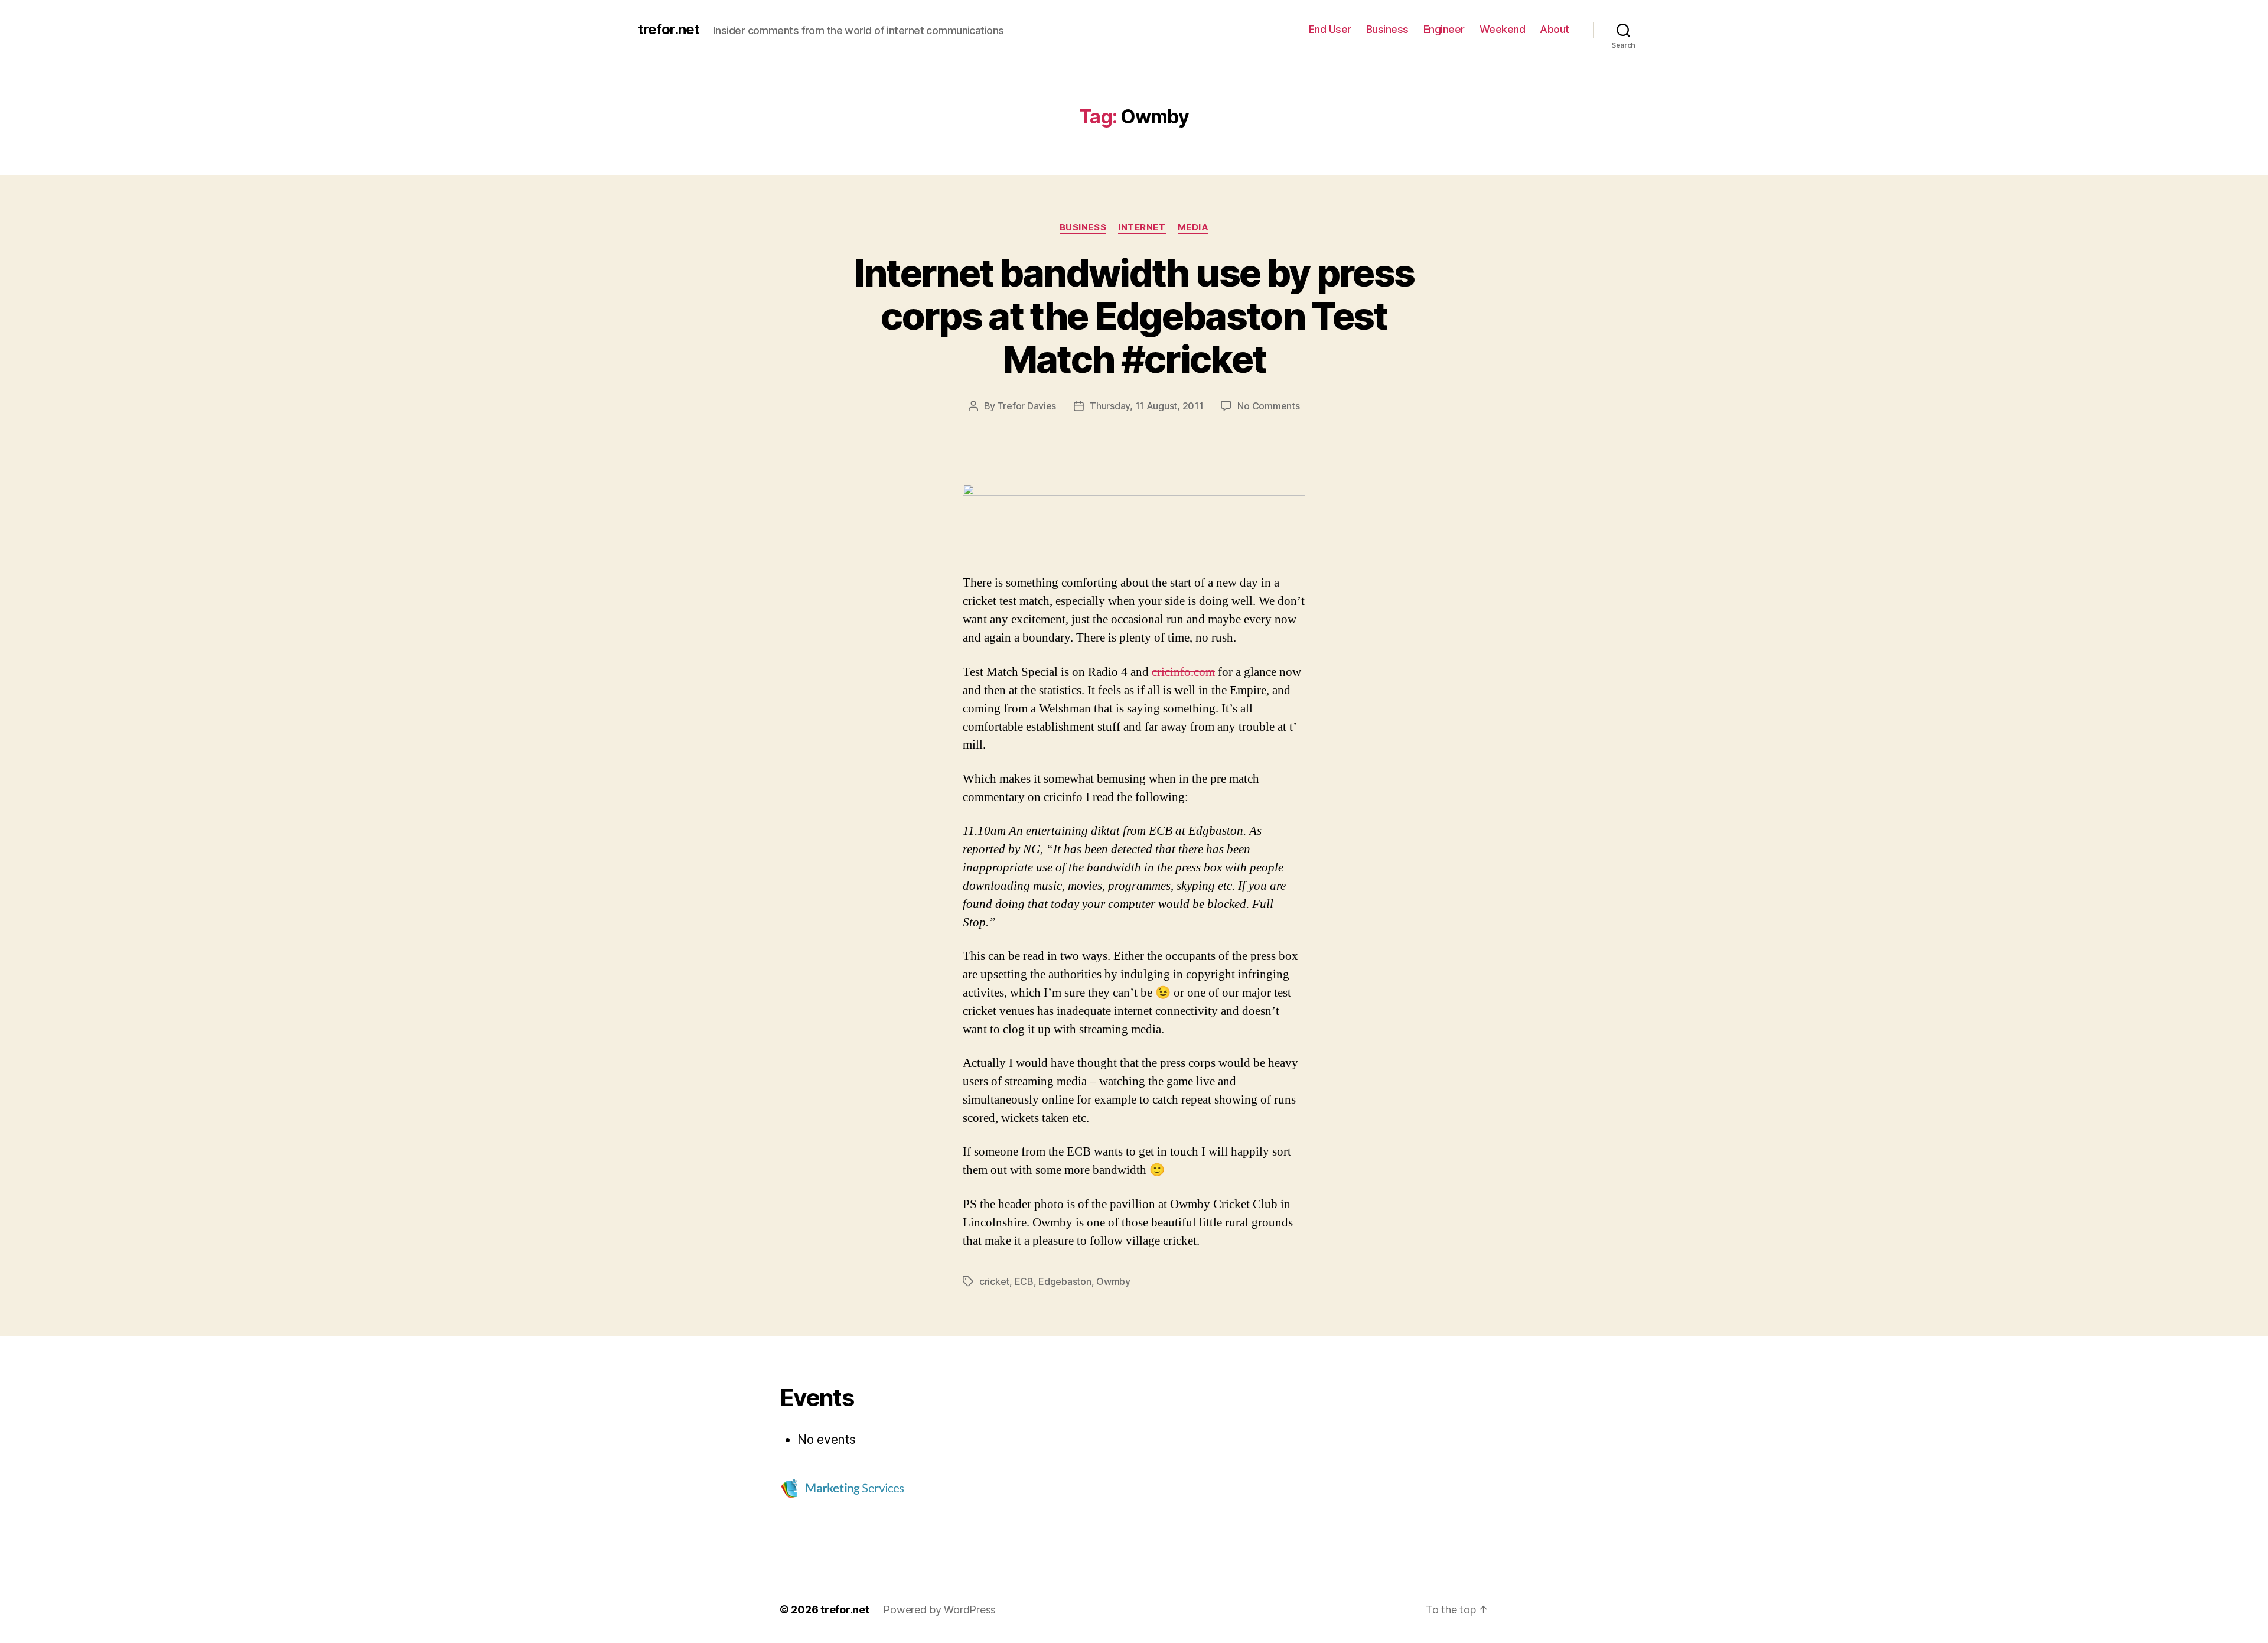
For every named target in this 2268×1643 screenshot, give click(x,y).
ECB (1024, 1281)
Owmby (1113, 1281)
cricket (994, 1281)
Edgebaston (1065, 1281)
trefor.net (669, 30)
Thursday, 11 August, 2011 (1146, 406)
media (1193, 227)
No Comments (1268, 406)
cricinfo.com (1183, 672)
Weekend (1503, 29)
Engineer (1444, 29)
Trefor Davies (1027, 406)
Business (1387, 29)
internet (1142, 227)
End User (1330, 29)
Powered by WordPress (939, 1610)
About (1555, 29)
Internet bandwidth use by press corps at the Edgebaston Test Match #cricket (1134, 316)
